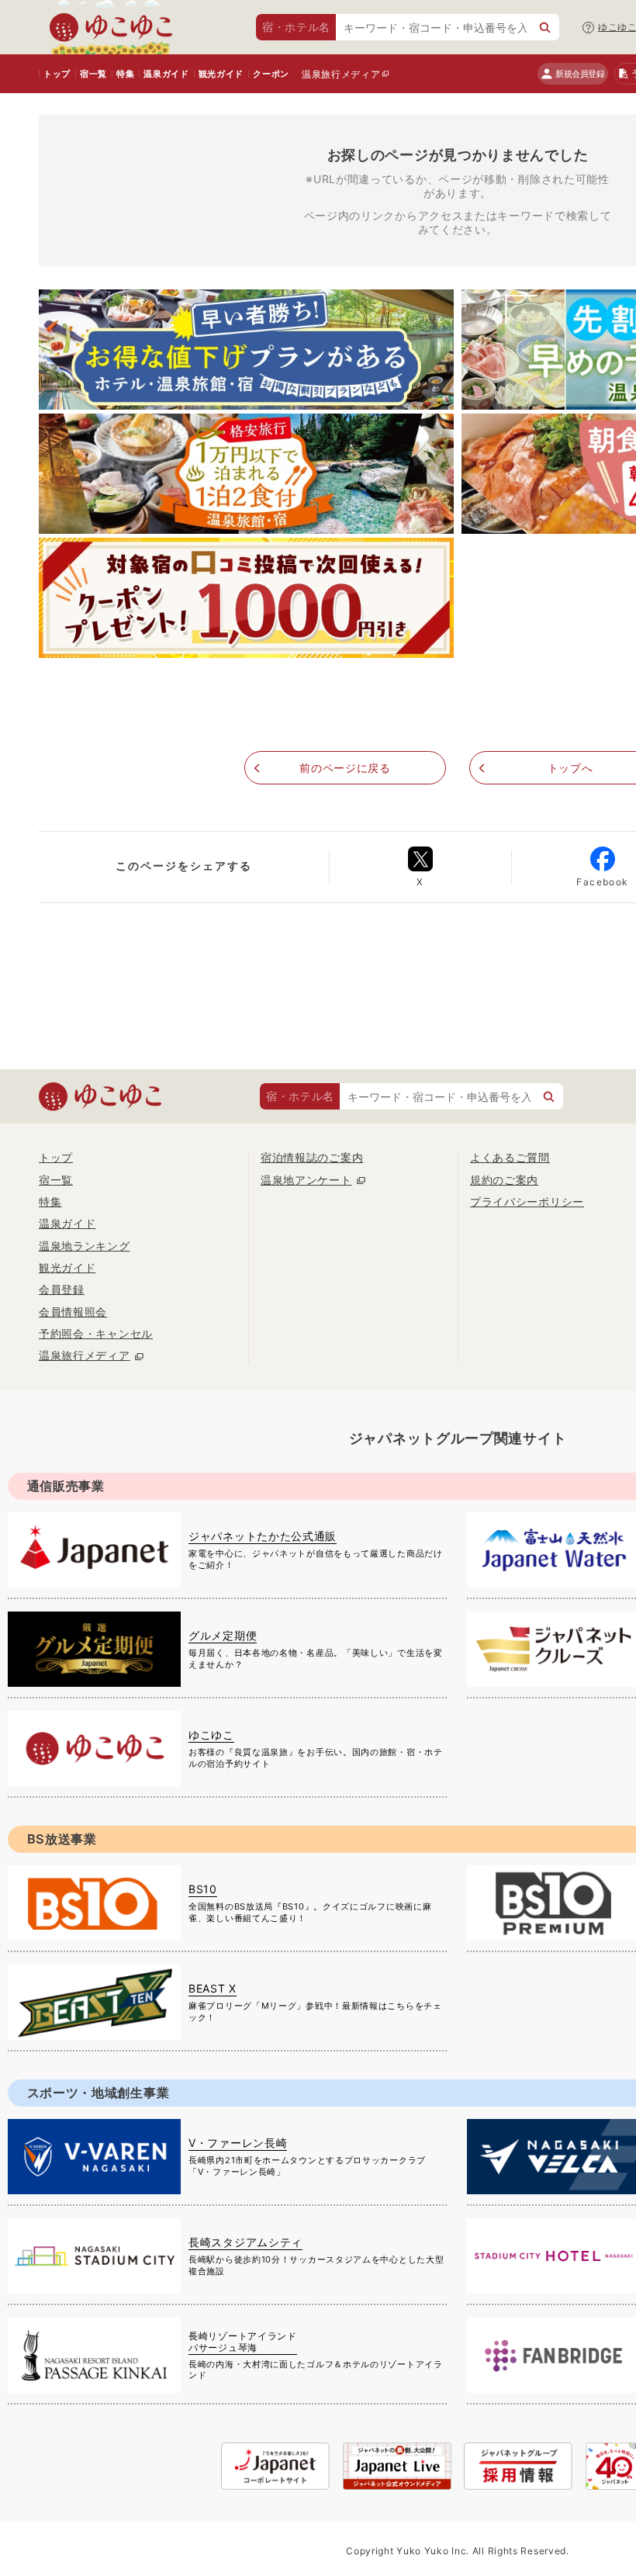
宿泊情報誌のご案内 (312, 1157)
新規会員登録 (580, 74)
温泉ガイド (166, 74)
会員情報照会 (73, 1312)
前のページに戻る (345, 768)
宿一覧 (93, 74)
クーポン (271, 74)
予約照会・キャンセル (96, 1333)
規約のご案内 (504, 1180)
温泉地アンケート (306, 1180)
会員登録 (62, 1289)
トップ (57, 74)
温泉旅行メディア (341, 74)
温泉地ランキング (85, 1246)
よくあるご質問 (510, 1157)
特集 (125, 74)
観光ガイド (221, 74)
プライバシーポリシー (527, 1201)
